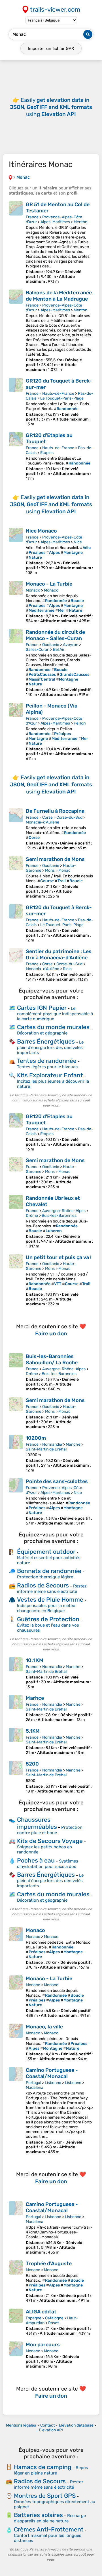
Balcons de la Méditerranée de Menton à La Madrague (59, 296)
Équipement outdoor (46, 1552)
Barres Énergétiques (46, 1041)
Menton (80, 222)
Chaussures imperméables (37, 1823)
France (32, 217)
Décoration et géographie (42, 1033)
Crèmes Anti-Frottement (49, 2529)
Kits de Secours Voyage (50, 1841)
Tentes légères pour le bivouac (47, 1067)
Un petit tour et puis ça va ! (59, 1257)
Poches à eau (36, 1860)
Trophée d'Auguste (49, 2263)
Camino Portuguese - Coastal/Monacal (52, 2073)
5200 (32, 1764)
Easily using (51, 107)
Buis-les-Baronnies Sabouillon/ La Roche (52, 1359)
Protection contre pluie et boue (50, 1830)
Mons (50, 870)
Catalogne (54, 2318)
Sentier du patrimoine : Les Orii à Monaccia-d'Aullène (59, 955)
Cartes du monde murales (53, 1027)
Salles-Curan (38, 650)
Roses (54, 2323)
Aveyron (71, 645)
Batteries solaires (38, 2515)
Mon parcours (43, 2345)
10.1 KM (35, 1660)
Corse (47, 817)
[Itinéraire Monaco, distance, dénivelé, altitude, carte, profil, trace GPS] (16, 1948)
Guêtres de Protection (48, 1619)
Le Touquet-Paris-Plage (62, 398)
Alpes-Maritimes (55, 222)
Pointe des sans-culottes (57, 1481)
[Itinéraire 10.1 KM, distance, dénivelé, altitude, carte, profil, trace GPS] (16, 1673)
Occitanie (51, 645)
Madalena (35, 2088)
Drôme (32, 1216)
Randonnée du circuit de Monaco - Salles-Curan (55, 635)
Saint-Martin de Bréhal (46, 1449)
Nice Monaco (41, 531)
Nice (78, 542)
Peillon (80, 723)
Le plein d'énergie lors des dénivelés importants (50, 1047)
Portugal (33, 2083)
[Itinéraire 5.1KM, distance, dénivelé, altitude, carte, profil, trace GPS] (16, 1741)
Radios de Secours (43, 1585)
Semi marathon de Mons (55, 859)
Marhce (35, 1698)
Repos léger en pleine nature (51, 2470)
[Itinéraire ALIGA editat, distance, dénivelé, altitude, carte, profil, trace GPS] (16, 2322)
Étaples (47, 453)
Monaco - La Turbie (49, 584)
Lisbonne (53, 2083)
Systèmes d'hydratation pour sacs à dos (48, 1864)
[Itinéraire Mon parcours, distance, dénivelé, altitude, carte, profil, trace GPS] (16, 2355)
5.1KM (33, 1731)
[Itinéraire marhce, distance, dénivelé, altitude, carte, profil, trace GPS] (16, 1709)
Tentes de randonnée (47, 1061)
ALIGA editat (41, 2312)
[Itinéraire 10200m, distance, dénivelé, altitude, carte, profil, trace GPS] (16, 1454)
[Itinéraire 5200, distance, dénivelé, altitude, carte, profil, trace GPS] (16, 1777)
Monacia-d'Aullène (42, 822)
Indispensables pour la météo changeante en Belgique (46, 1608)
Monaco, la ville (44, 2027)
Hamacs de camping (43, 2467)
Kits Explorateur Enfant (50, 1075)
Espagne (34, 2318)
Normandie (52, 1444)
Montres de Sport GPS (45, 2496)
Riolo (67, 969)
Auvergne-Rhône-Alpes (64, 1211)
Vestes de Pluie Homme (50, 1600)
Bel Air (59, 650)
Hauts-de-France (58, 393)
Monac (64, 870)
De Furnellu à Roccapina (55, 811)
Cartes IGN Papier (42, 1008)
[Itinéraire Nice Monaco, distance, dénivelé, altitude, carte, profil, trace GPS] (16, 551)
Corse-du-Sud (69, 817)
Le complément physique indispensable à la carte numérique (55, 1014)
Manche (73, 1444)
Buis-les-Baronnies (59, 1216)
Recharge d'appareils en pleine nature (50, 2518)
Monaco (33, 590)
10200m (36, 1438)
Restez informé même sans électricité (52, 1589)
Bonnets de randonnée (49, 1571)
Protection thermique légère (45, 1577)
